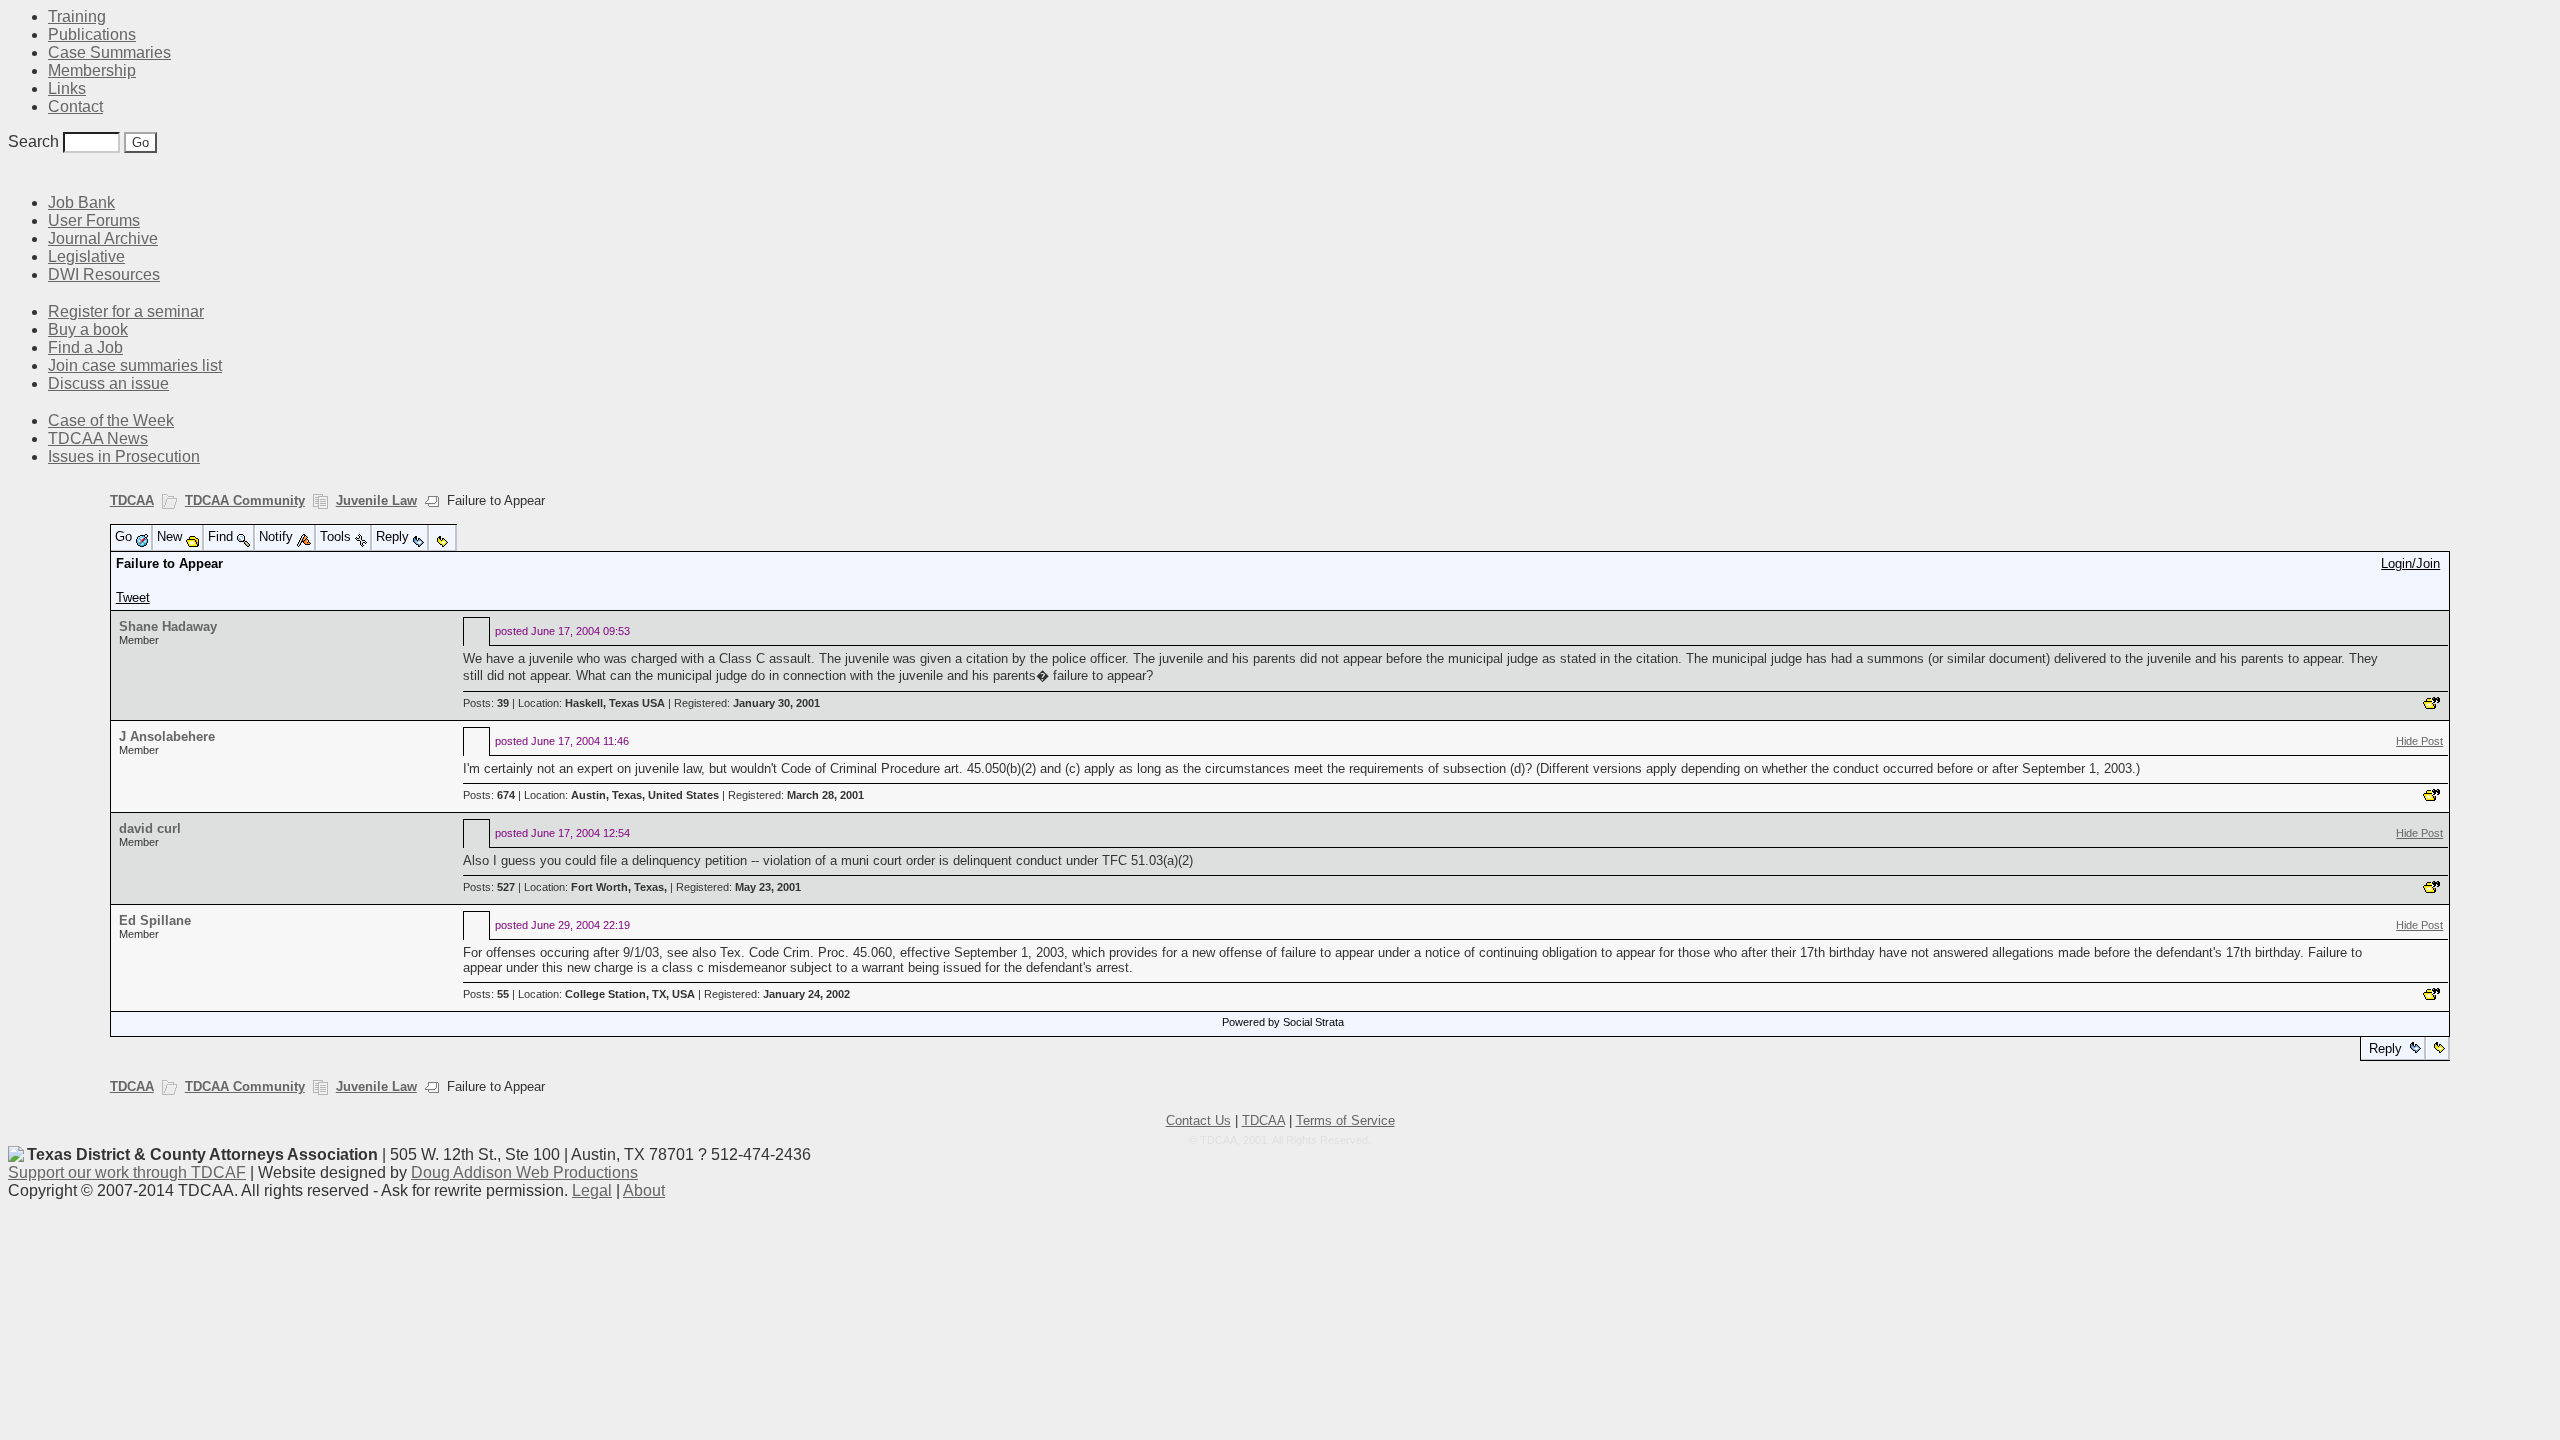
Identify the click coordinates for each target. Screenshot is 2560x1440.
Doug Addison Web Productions (524, 1172)
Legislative (86, 256)
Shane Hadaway (168, 626)
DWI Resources (104, 274)
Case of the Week (111, 420)
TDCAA (132, 500)
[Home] (20, 172)
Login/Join (2410, 563)
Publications (92, 34)
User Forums (94, 220)
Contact (75, 106)
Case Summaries (109, 52)
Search (33, 141)
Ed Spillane (155, 920)
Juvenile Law (376, 500)
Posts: (486, 703)
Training (77, 16)
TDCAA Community (245, 500)
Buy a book (88, 329)
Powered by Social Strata (1283, 1022)
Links (67, 88)
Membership (92, 70)
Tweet (133, 597)
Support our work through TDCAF (127, 1172)
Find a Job (85, 347)
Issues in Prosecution (124, 456)
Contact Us (1198, 1120)
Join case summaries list (135, 365)
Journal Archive (103, 238)
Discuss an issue (108, 383)
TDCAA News (98, 438)
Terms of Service (1345, 1120)
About (644, 1190)
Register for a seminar (126, 311)
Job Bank (81, 202)
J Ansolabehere (167, 736)
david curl (150, 828)
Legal (592, 1190)
